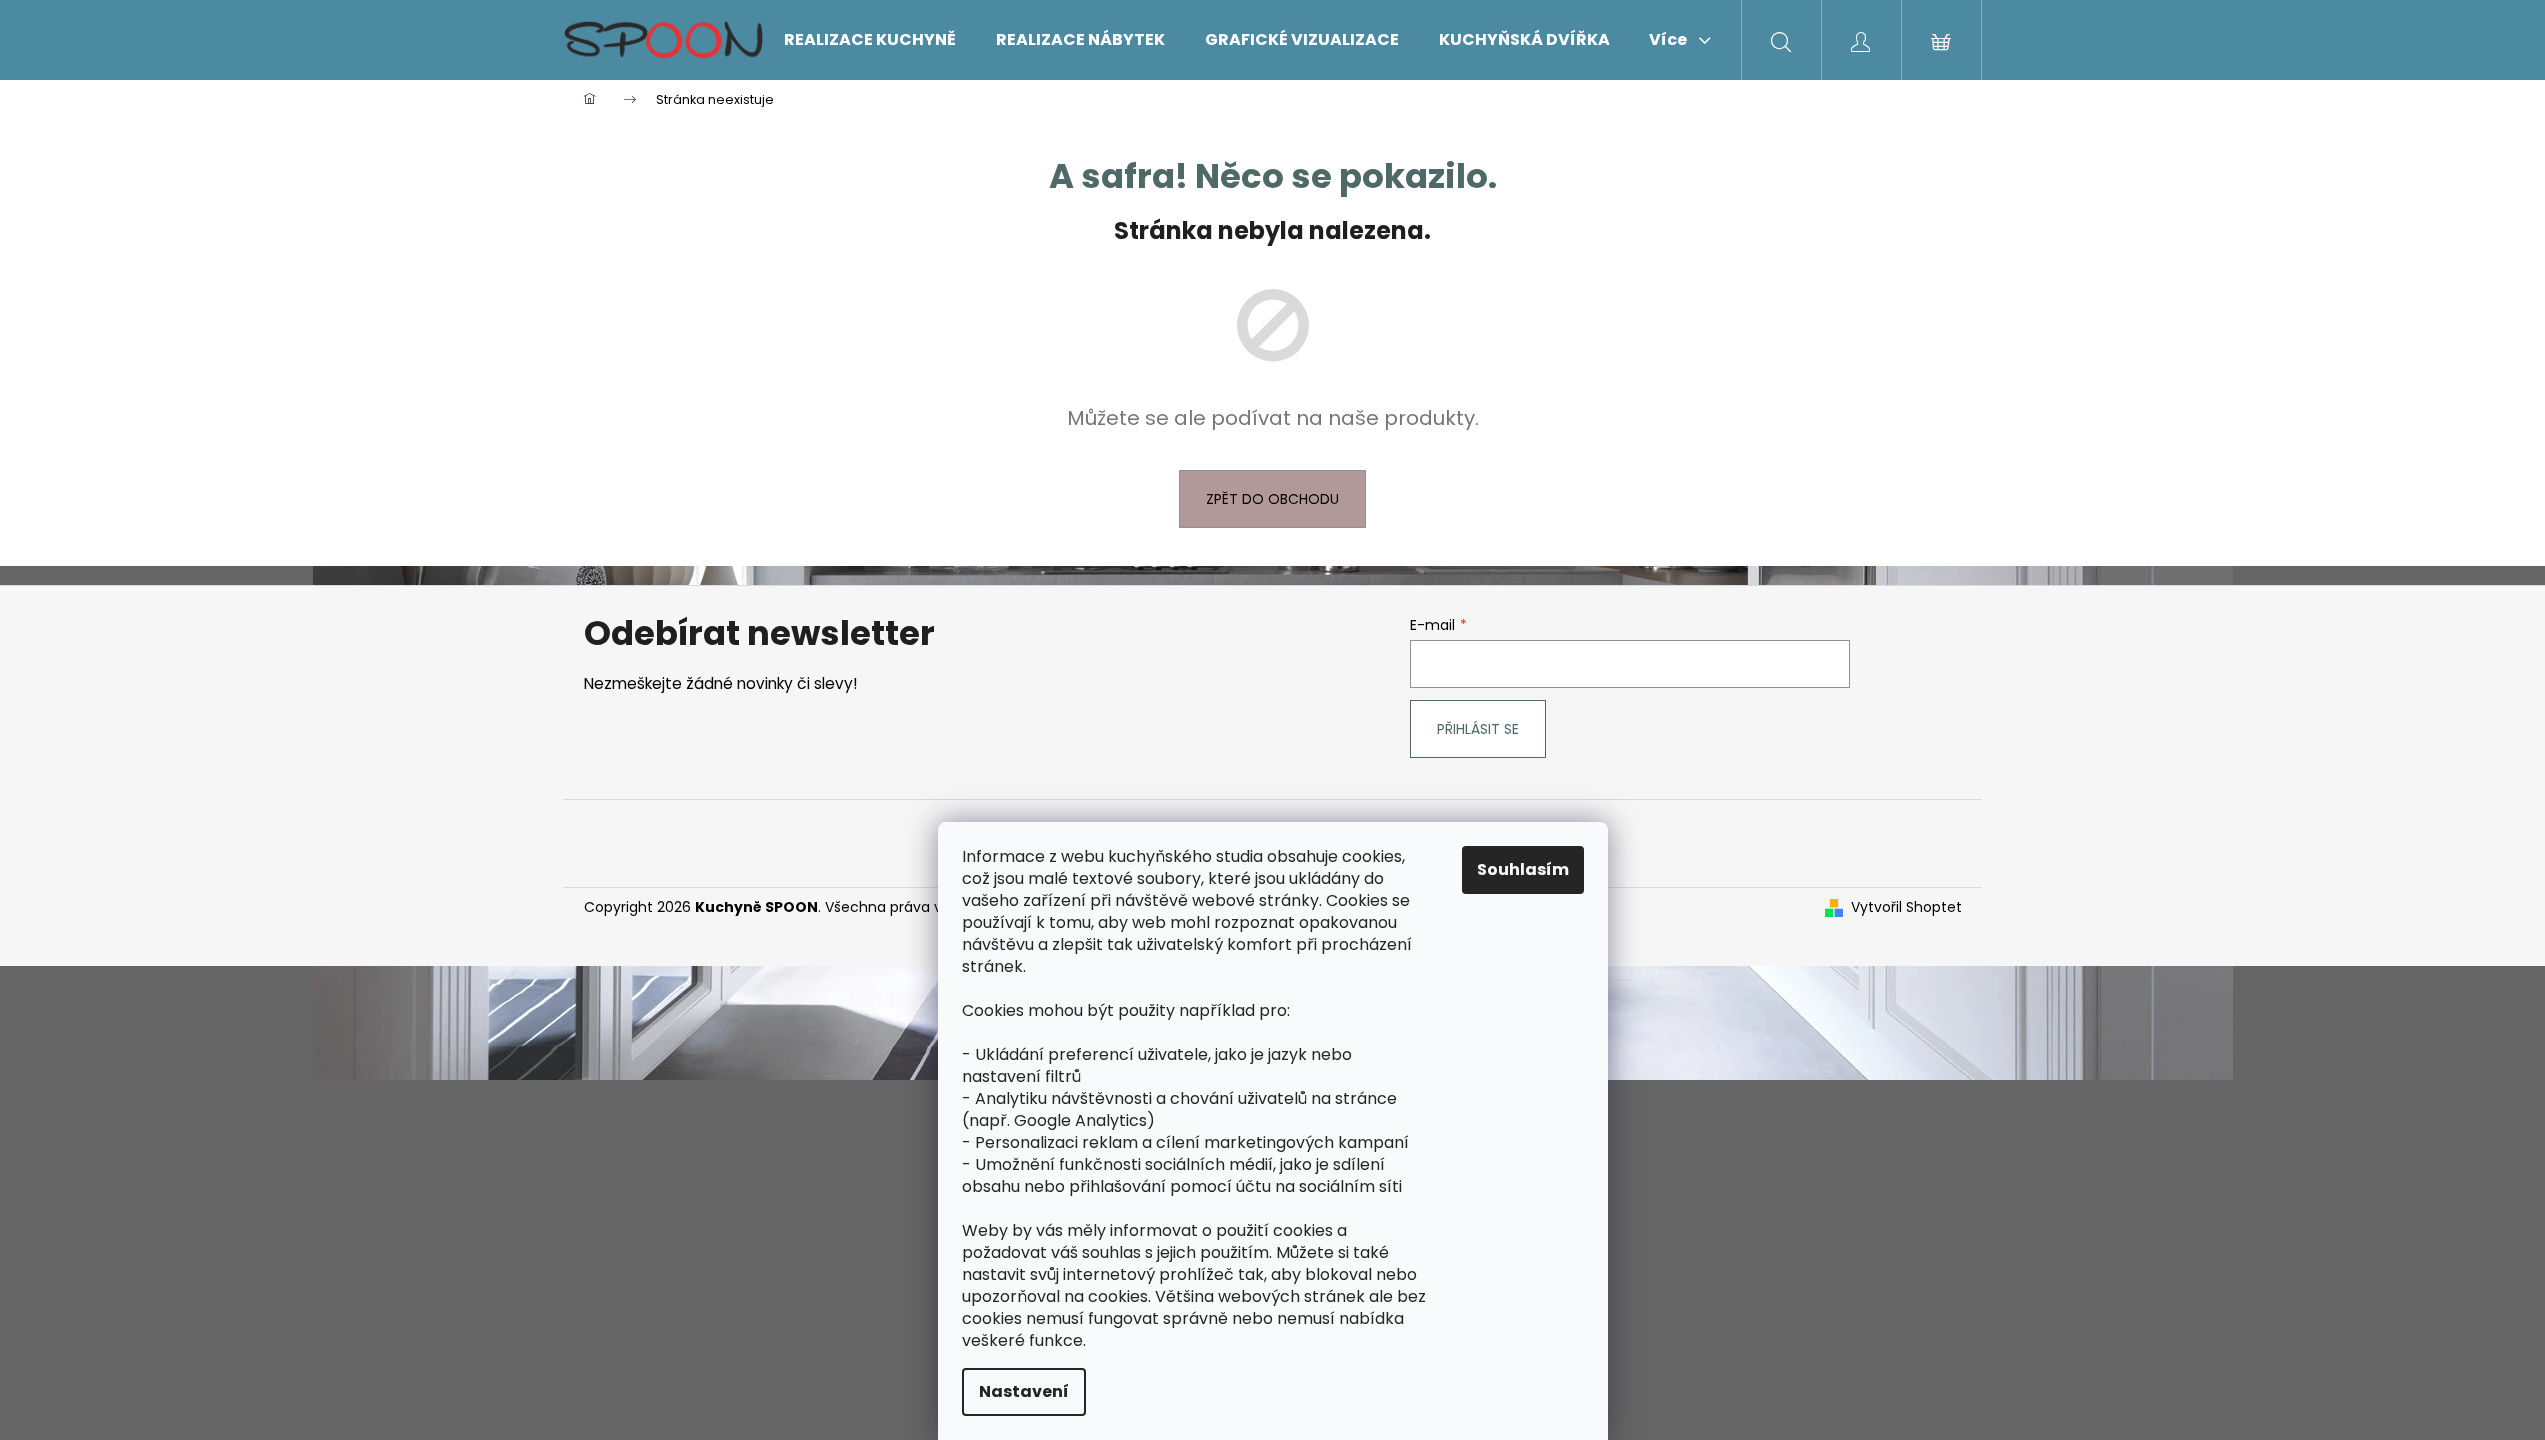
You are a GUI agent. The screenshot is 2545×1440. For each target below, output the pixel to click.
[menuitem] (870, 40)
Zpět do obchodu (1272, 499)
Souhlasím (1523, 869)
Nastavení (1024, 1391)
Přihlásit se (1478, 729)
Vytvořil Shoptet (1906, 907)
